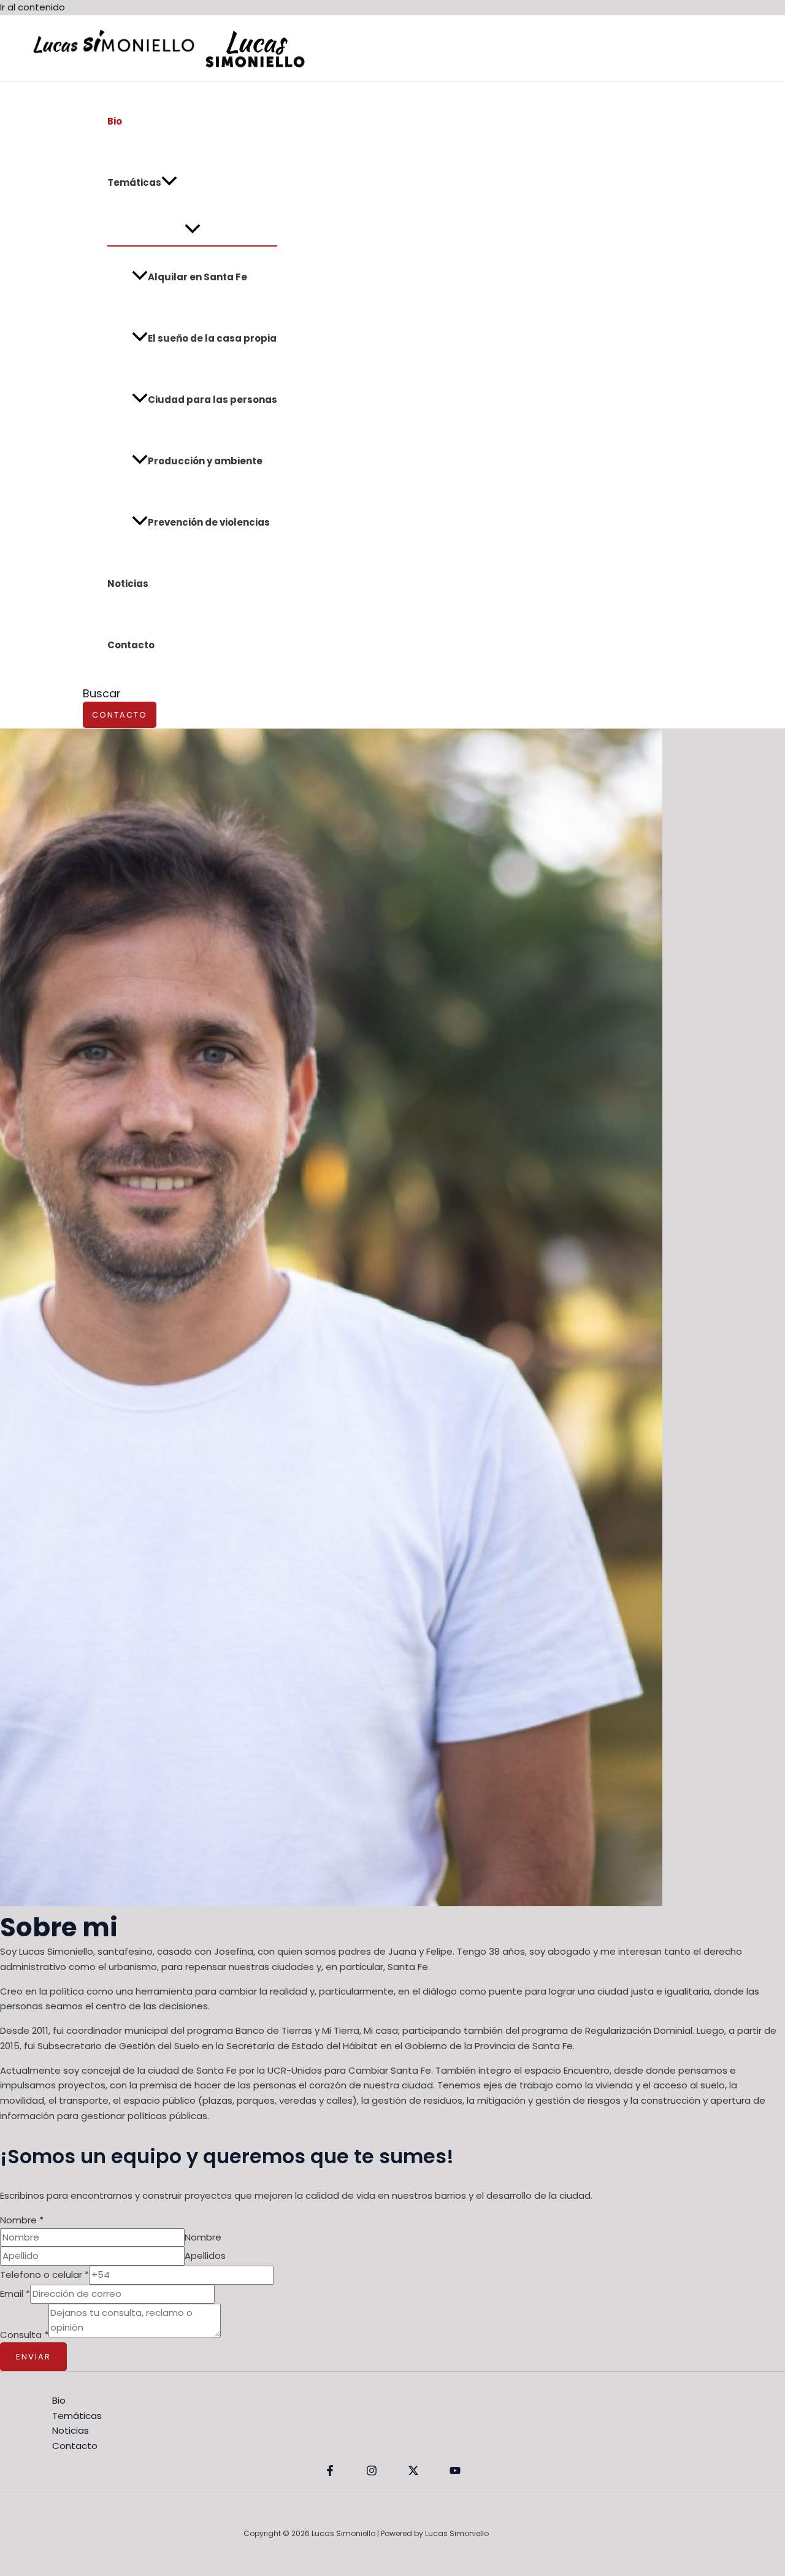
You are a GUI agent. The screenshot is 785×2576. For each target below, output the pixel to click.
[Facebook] (330, 2473)
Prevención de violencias (209, 522)
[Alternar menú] (192, 229)
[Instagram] (372, 2473)
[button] (169, 183)
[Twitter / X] (413, 2473)
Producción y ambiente (205, 461)
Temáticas (134, 182)
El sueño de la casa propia (212, 338)
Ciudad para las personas (213, 400)
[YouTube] (455, 2473)
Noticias (128, 584)
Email (15, 2294)
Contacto (131, 645)
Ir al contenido (33, 7)
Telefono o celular (44, 2275)
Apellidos (205, 2256)
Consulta (24, 2334)
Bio (115, 121)
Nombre (22, 2220)
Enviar (33, 2357)
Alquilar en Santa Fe (197, 277)
